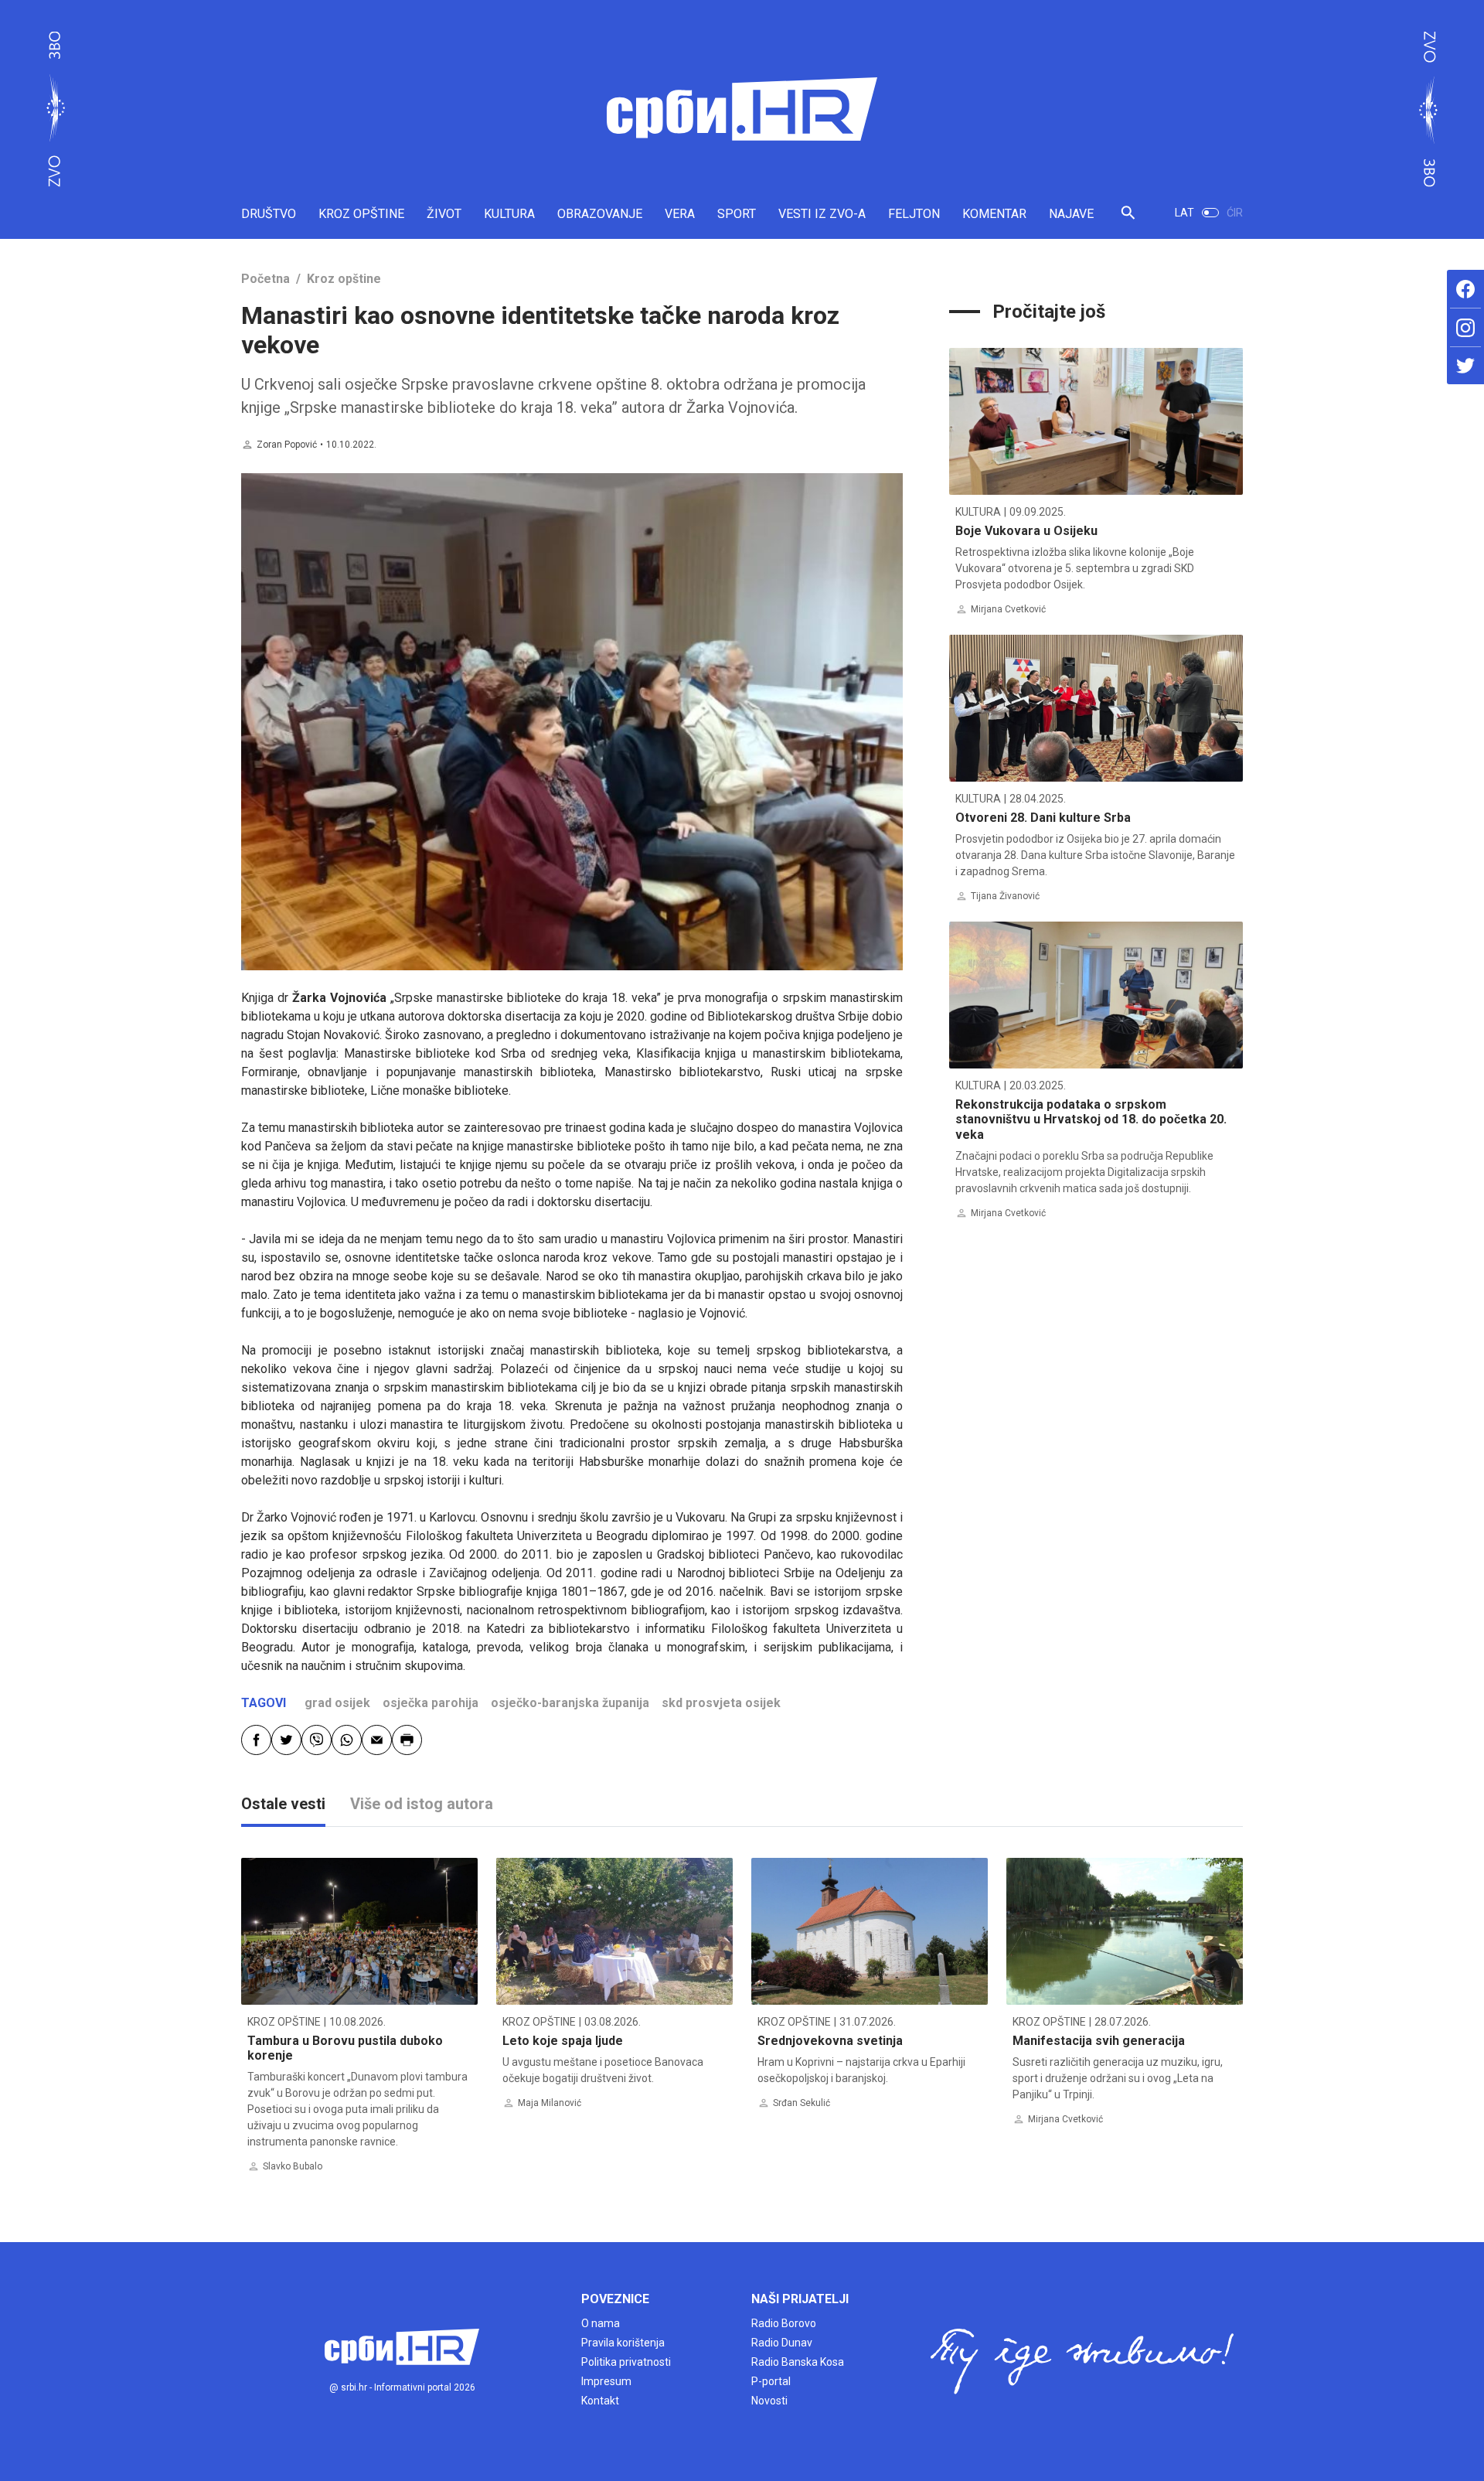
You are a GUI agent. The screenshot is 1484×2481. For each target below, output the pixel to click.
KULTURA (509, 214)
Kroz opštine (344, 279)
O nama (601, 2323)
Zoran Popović (287, 445)
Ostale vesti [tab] (283, 1804)
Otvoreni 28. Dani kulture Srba (1043, 818)
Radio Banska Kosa (798, 2362)
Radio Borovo (784, 2323)
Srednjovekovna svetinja (830, 2041)
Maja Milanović (550, 2103)
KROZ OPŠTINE (361, 214)
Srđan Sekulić (802, 2103)
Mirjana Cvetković (1008, 609)
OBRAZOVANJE (600, 214)
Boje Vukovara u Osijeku (1026, 531)
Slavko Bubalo (293, 2166)
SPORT (737, 214)
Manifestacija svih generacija (1099, 2041)
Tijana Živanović (1005, 896)
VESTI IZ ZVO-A (822, 214)
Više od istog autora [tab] (422, 1804)
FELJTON (914, 214)
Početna (265, 279)
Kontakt (600, 2401)
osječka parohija (431, 1703)
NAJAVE (1071, 214)
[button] (1128, 219)
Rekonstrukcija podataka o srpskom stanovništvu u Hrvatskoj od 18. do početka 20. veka (1091, 1119)
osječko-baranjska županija (570, 1703)
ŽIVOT (444, 214)
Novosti (769, 2401)
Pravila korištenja (623, 2343)
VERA (680, 214)
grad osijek (337, 1703)
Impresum (606, 2381)
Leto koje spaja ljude (563, 2041)
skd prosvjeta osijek (721, 1703)
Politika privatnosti (626, 2362)
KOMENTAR (994, 214)
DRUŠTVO (269, 214)
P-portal (771, 2381)
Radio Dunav (782, 2343)
